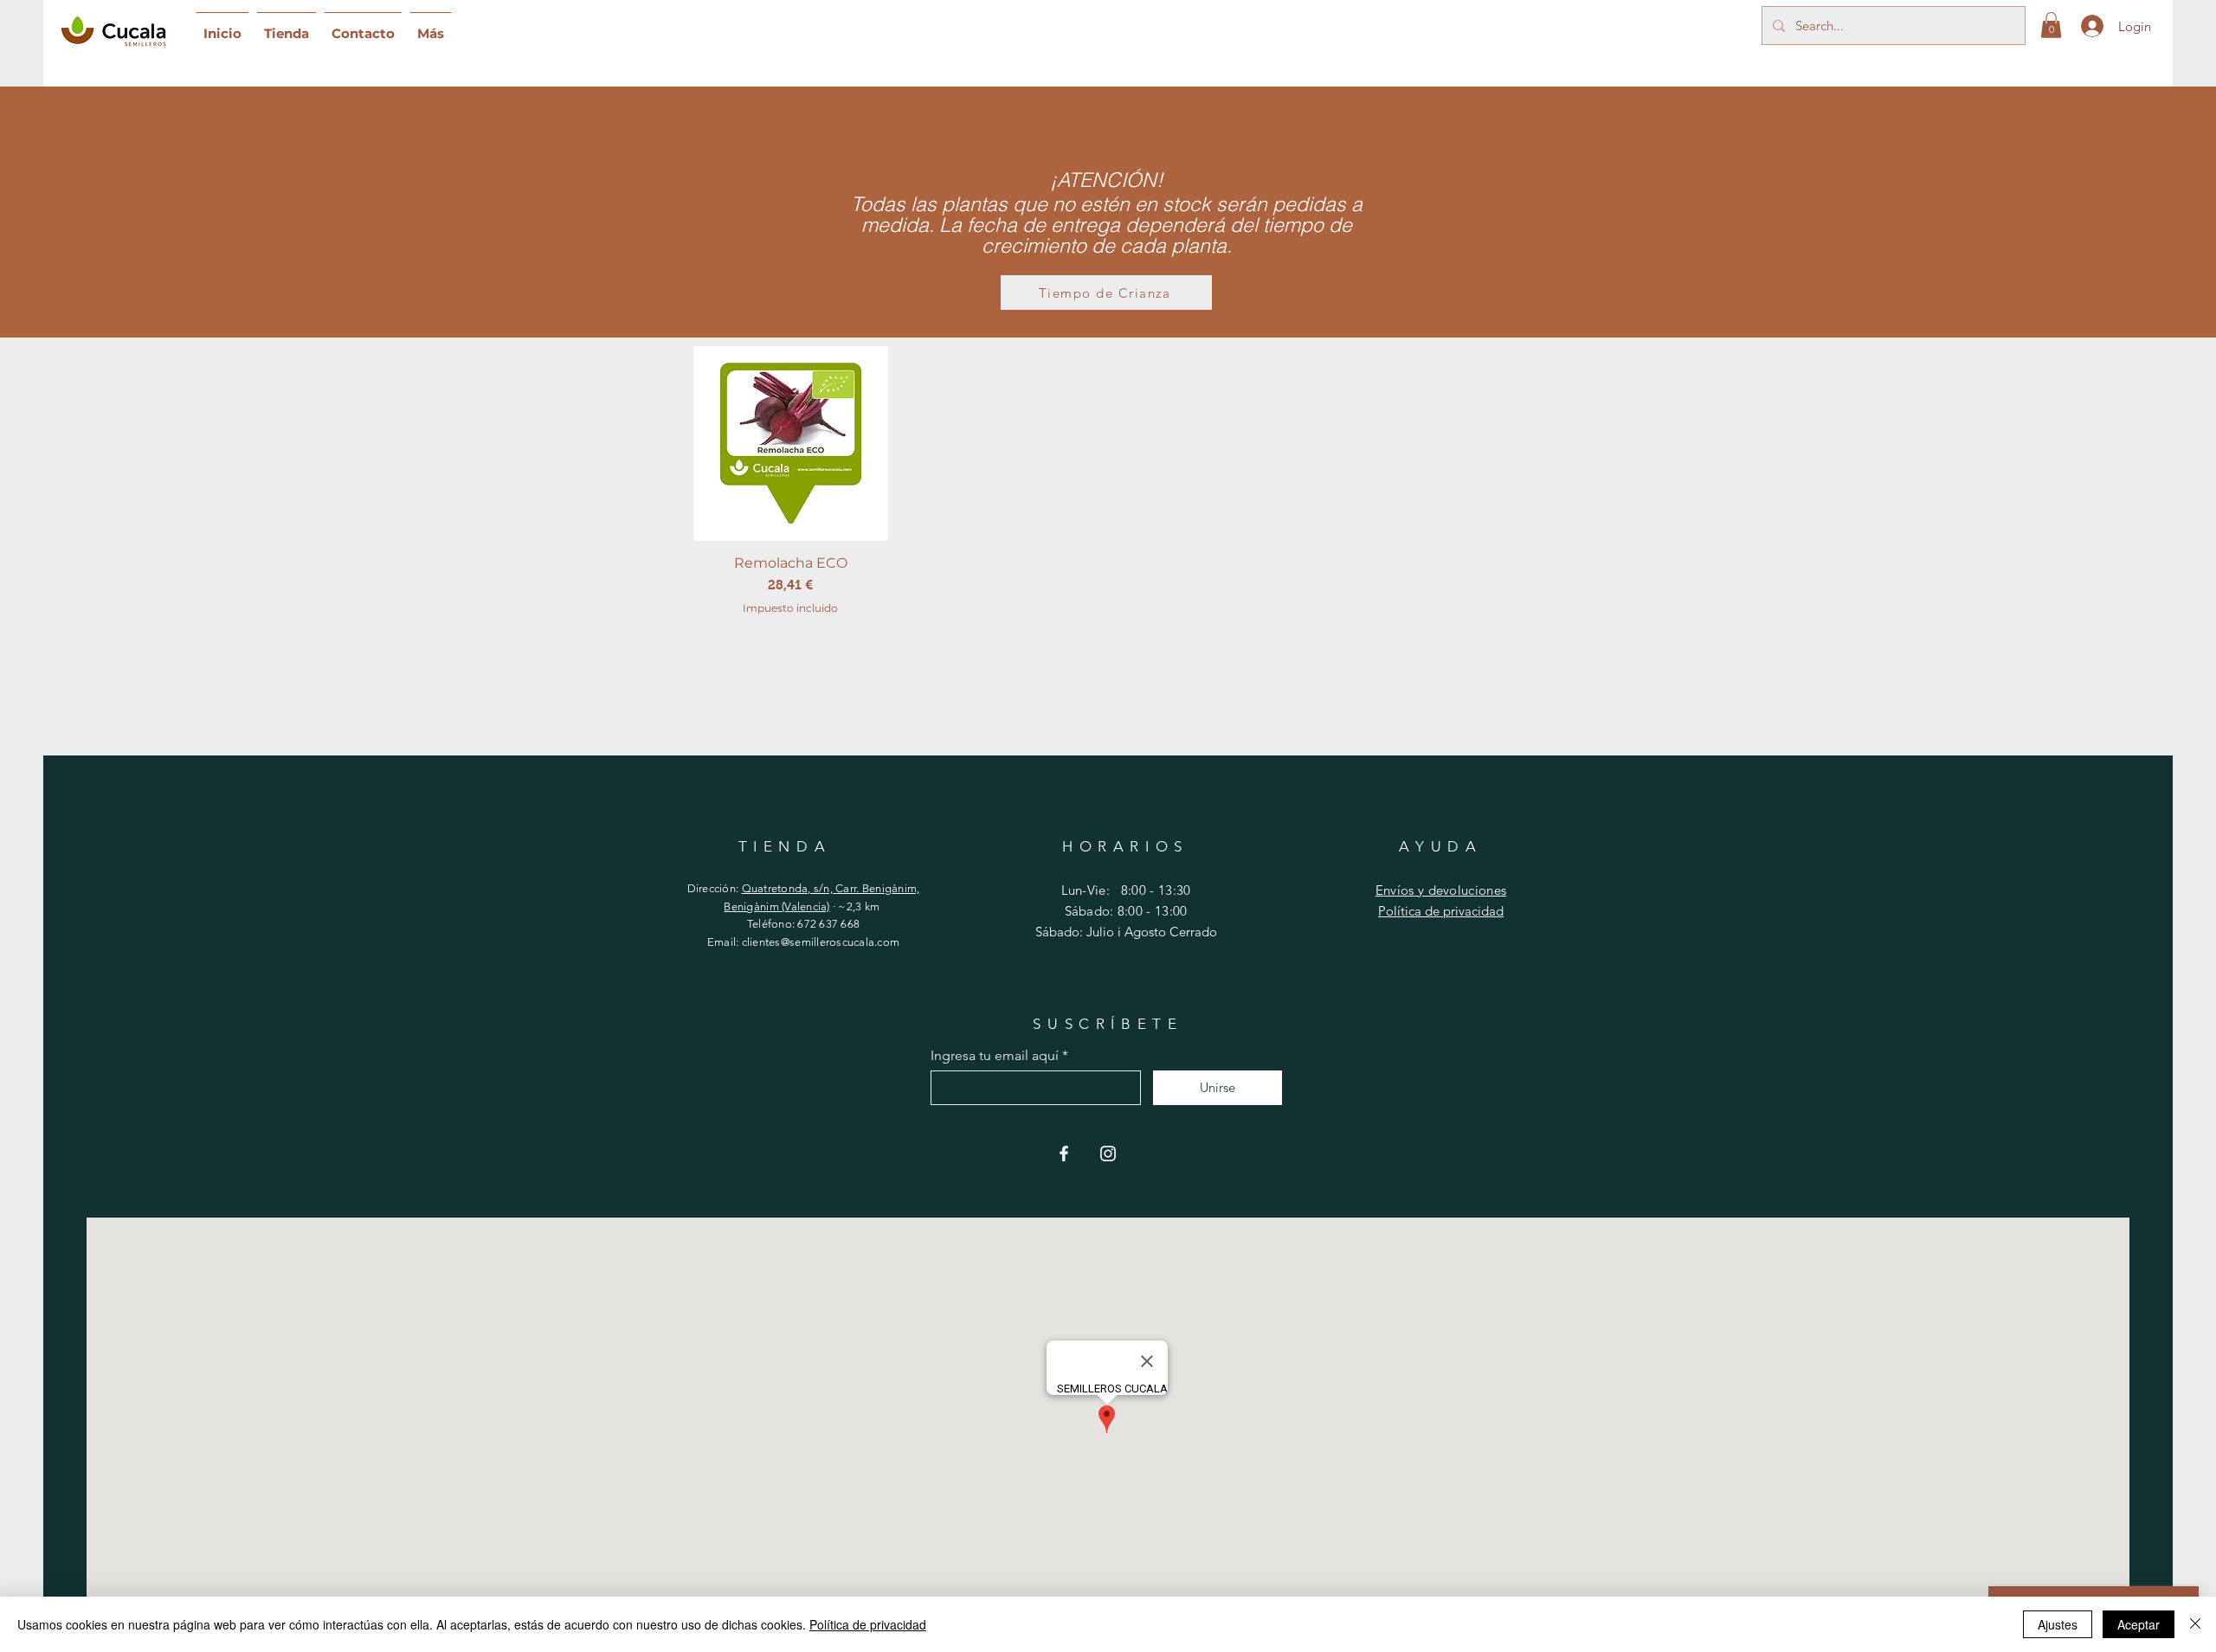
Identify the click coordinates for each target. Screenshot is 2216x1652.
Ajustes (2058, 1624)
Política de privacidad (1441, 911)
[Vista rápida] (791, 444)
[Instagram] (1108, 1154)
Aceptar (2139, 1624)
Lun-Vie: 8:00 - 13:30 (1126, 890)
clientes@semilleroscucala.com (821, 942)
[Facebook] (1064, 1154)
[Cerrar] (2195, 1624)
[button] (2051, 25)
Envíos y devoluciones (1441, 890)
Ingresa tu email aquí (995, 1056)
